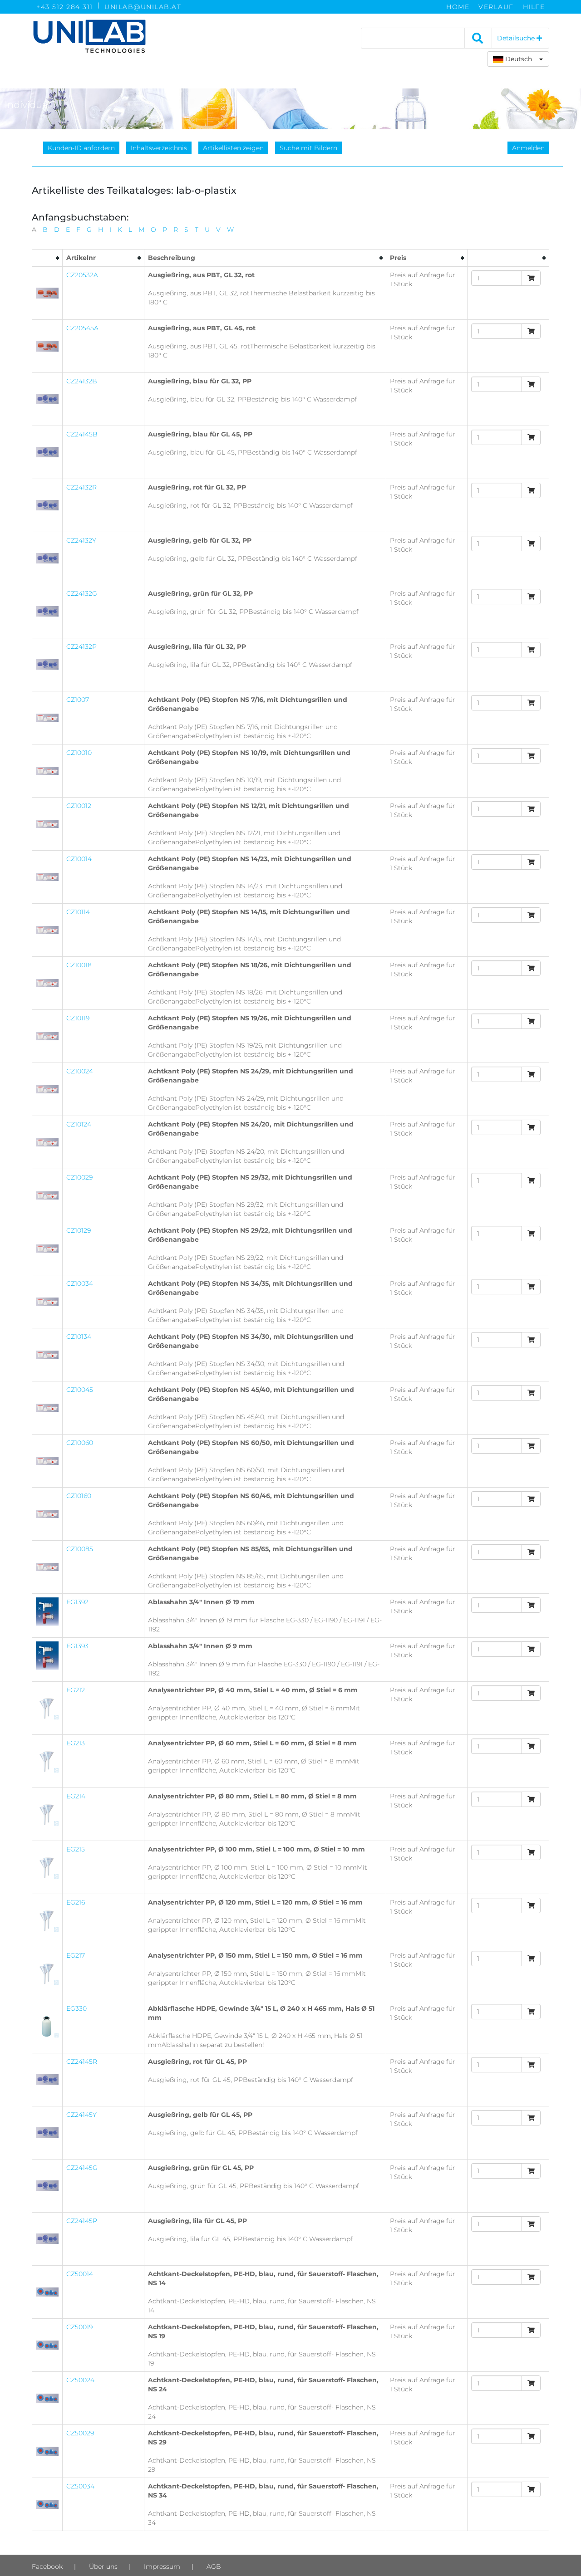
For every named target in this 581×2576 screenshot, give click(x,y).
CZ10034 (80, 1283)
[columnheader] (47, 258)
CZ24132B (82, 381)
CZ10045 (80, 1390)
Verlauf (496, 7)
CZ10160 (79, 1496)
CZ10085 (80, 1549)
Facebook (47, 2566)
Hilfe (534, 7)
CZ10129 (79, 1230)
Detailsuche (517, 38)
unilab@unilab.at (143, 7)
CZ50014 (80, 2274)
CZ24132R (81, 487)
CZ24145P (82, 2221)
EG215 (76, 1849)
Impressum (162, 2566)
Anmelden (528, 148)
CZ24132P (81, 646)
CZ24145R (82, 2062)
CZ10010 (79, 753)
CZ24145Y (81, 2115)
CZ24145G (82, 2168)
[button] (518, 59)
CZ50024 (80, 2380)
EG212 (76, 1690)
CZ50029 (80, 2433)
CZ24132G (82, 593)
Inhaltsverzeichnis (159, 148)
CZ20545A (82, 328)
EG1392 (77, 1602)
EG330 (76, 2008)
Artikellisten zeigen (233, 148)
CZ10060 (80, 1443)
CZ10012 (79, 806)
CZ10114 (78, 912)
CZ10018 (79, 965)
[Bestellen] (531, 278)
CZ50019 (79, 2327)
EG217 (76, 1955)
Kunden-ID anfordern (81, 148)
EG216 (76, 1902)
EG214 (76, 1796)
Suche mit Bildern (308, 148)
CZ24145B (82, 434)
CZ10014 (79, 859)
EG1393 (77, 1646)
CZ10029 (79, 1177)
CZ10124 (79, 1124)
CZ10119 (78, 1018)
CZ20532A (82, 275)
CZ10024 (80, 1071)
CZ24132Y (81, 540)
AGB (214, 2566)
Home (458, 7)
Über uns (103, 2566)
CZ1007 (78, 700)
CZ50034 (80, 2486)
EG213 (76, 1743)
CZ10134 (79, 1337)
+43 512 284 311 (65, 7)
